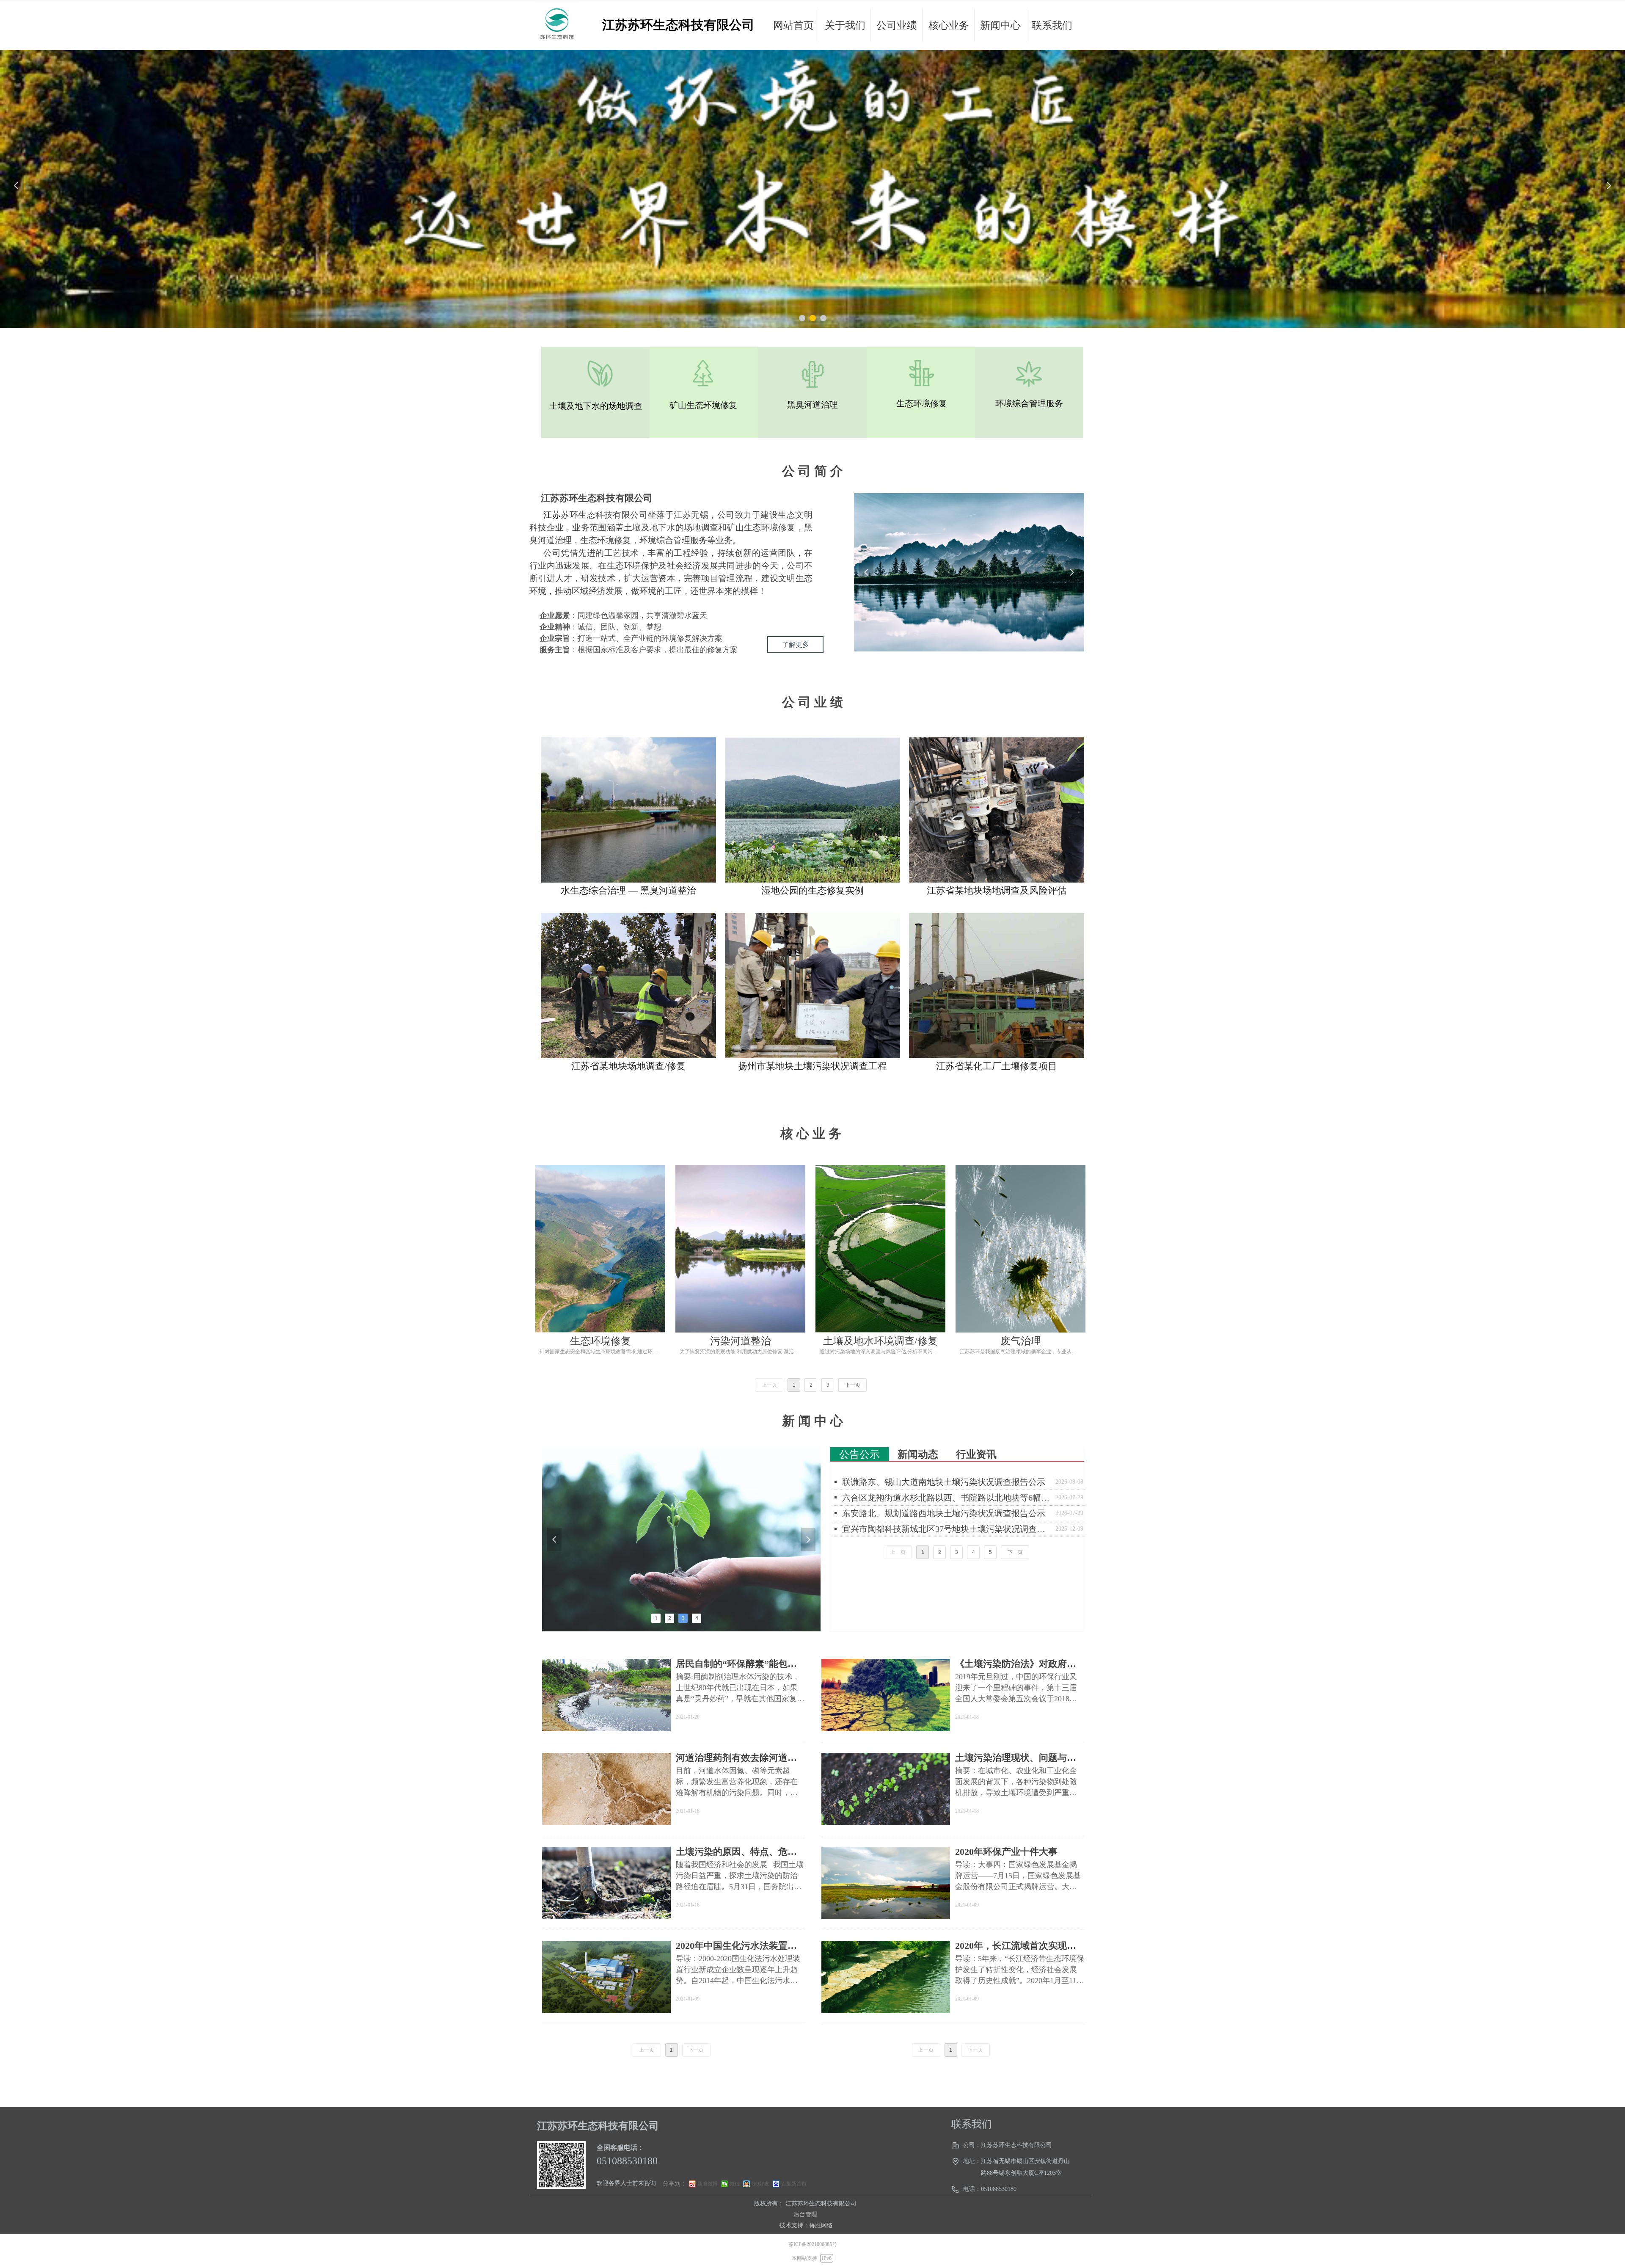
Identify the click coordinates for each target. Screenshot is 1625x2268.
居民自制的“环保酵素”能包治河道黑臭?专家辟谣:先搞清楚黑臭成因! (740, 1664)
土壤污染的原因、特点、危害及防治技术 (736, 1852)
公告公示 (859, 1454)
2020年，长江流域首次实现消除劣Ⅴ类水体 (1016, 1946)
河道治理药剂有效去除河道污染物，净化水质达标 (736, 1758)
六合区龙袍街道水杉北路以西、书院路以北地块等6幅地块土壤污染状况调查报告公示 (947, 1498)
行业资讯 (976, 1454)
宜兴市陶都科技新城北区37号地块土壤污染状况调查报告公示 (947, 1529)
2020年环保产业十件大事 (1006, 1852)
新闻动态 (918, 1454)
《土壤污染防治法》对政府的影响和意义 (1016, 1664)
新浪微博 (708, 2184)
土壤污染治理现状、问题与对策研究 (1016, 1758)
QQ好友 (760, 2184)
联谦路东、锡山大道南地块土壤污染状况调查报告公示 (944, 1482)
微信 (735, 2184)
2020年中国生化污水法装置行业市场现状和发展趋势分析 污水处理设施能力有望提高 (738, 1946)
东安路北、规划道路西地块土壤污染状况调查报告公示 (944, 1513)
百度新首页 (794, 2184)
